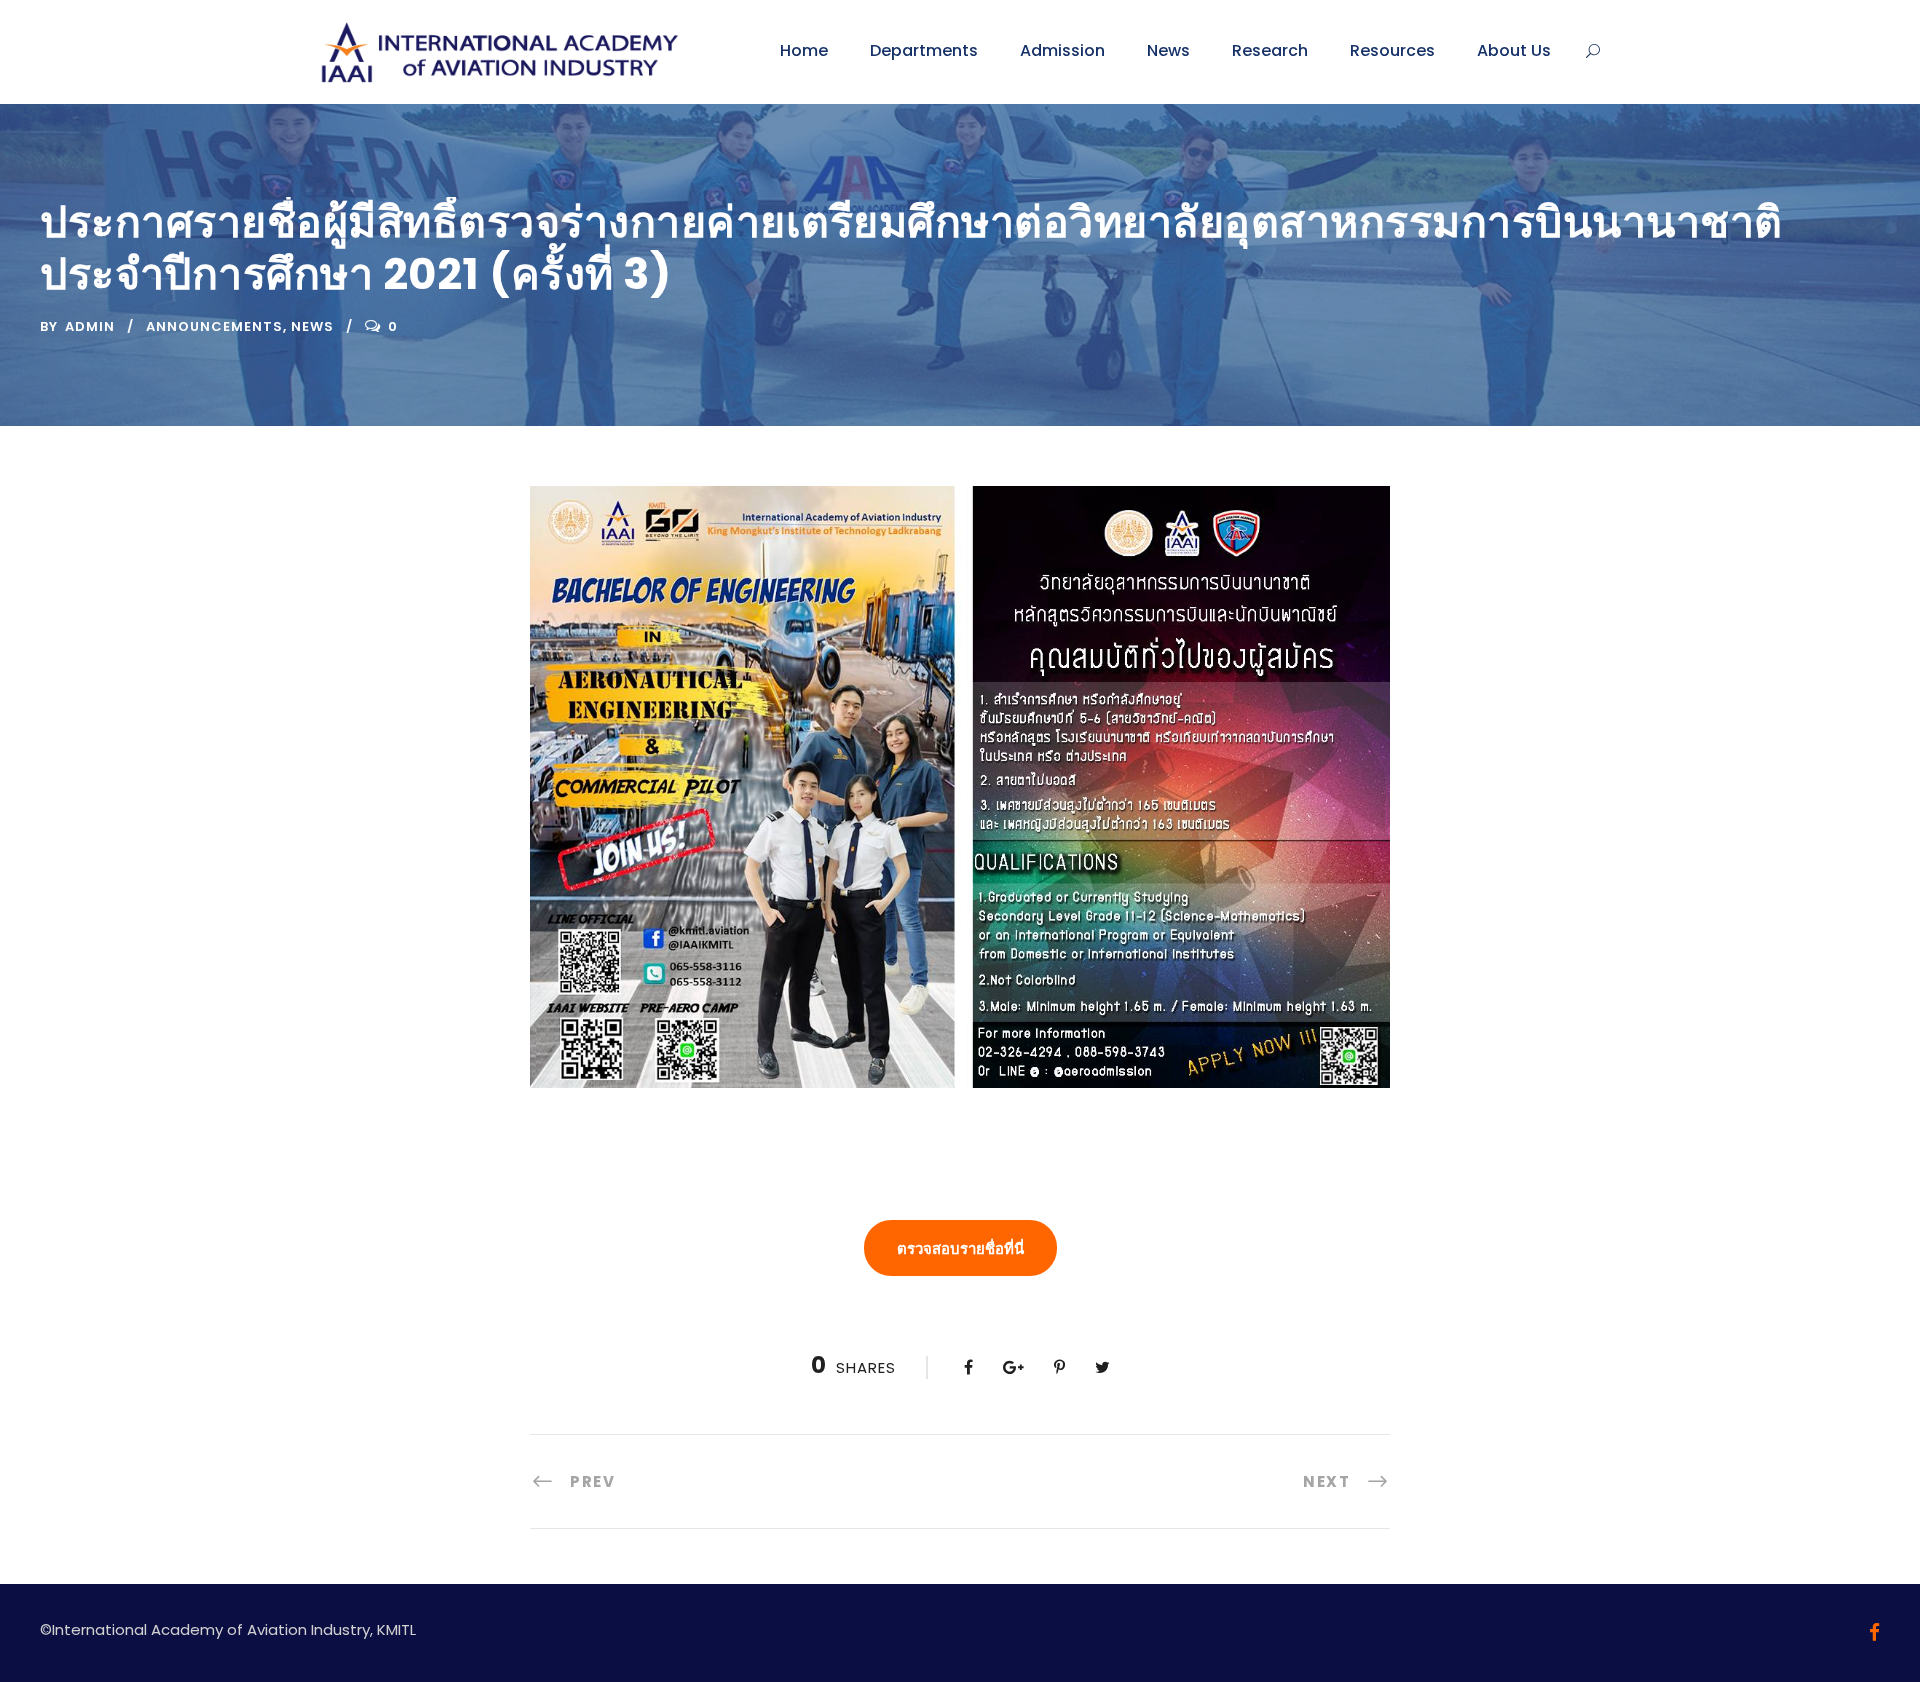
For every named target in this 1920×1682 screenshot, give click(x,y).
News (1168, 50)
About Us (1514, 50)
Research (1270, 50)
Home (804, 50)
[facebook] (1874, 1632)
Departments (924, 50)
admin (90, 326)
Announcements (214, 326)
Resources (1392, 50)
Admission (1062, 50)
